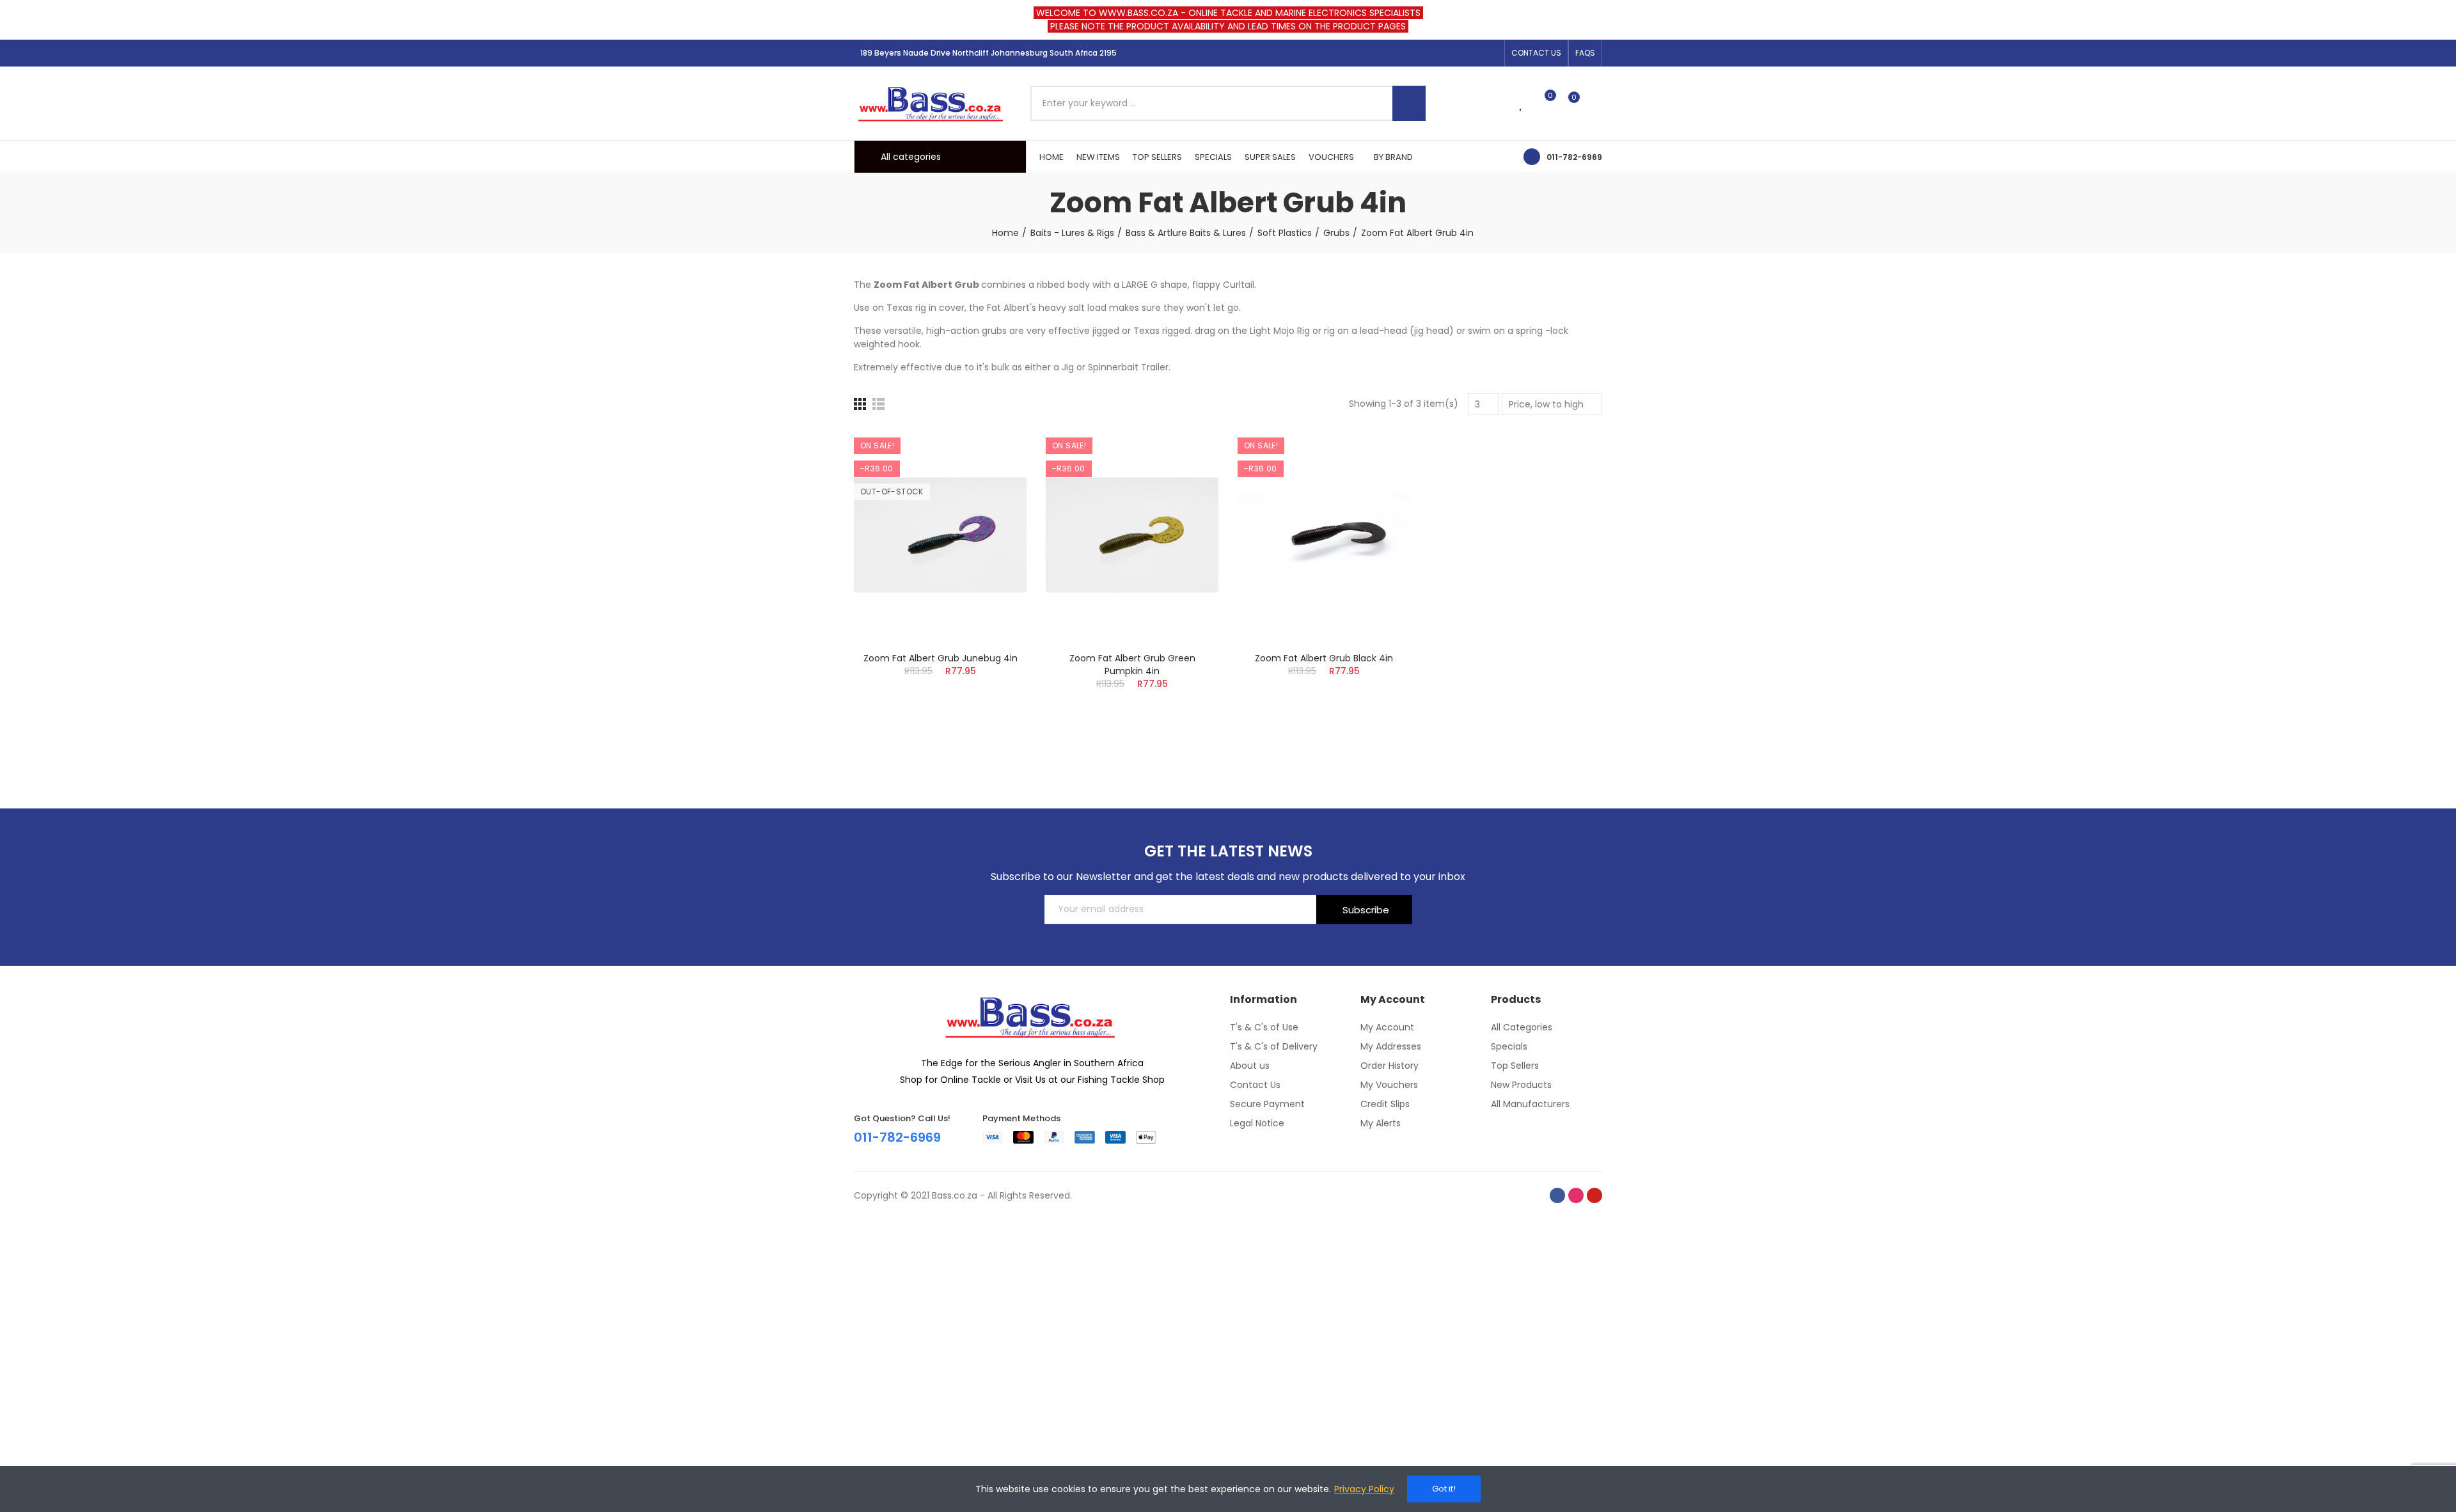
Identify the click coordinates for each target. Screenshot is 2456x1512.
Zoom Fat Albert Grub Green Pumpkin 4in (1132, 665)
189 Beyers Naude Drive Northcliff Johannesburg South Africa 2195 (988, 53)
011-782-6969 (1574, 157)
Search (1409, 103)
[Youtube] (1491, 53)
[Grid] (860, 404)
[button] (1536, 53)
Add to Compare (995, 450)
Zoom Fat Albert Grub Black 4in (1324, 658)
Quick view (995, 501)
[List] (878, 404)
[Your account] (1596, 103)
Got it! (1444, 1489)
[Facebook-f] (1450, 53)
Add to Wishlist (995, 476)
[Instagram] (1470, 53)
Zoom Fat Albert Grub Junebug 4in (941, 658)
